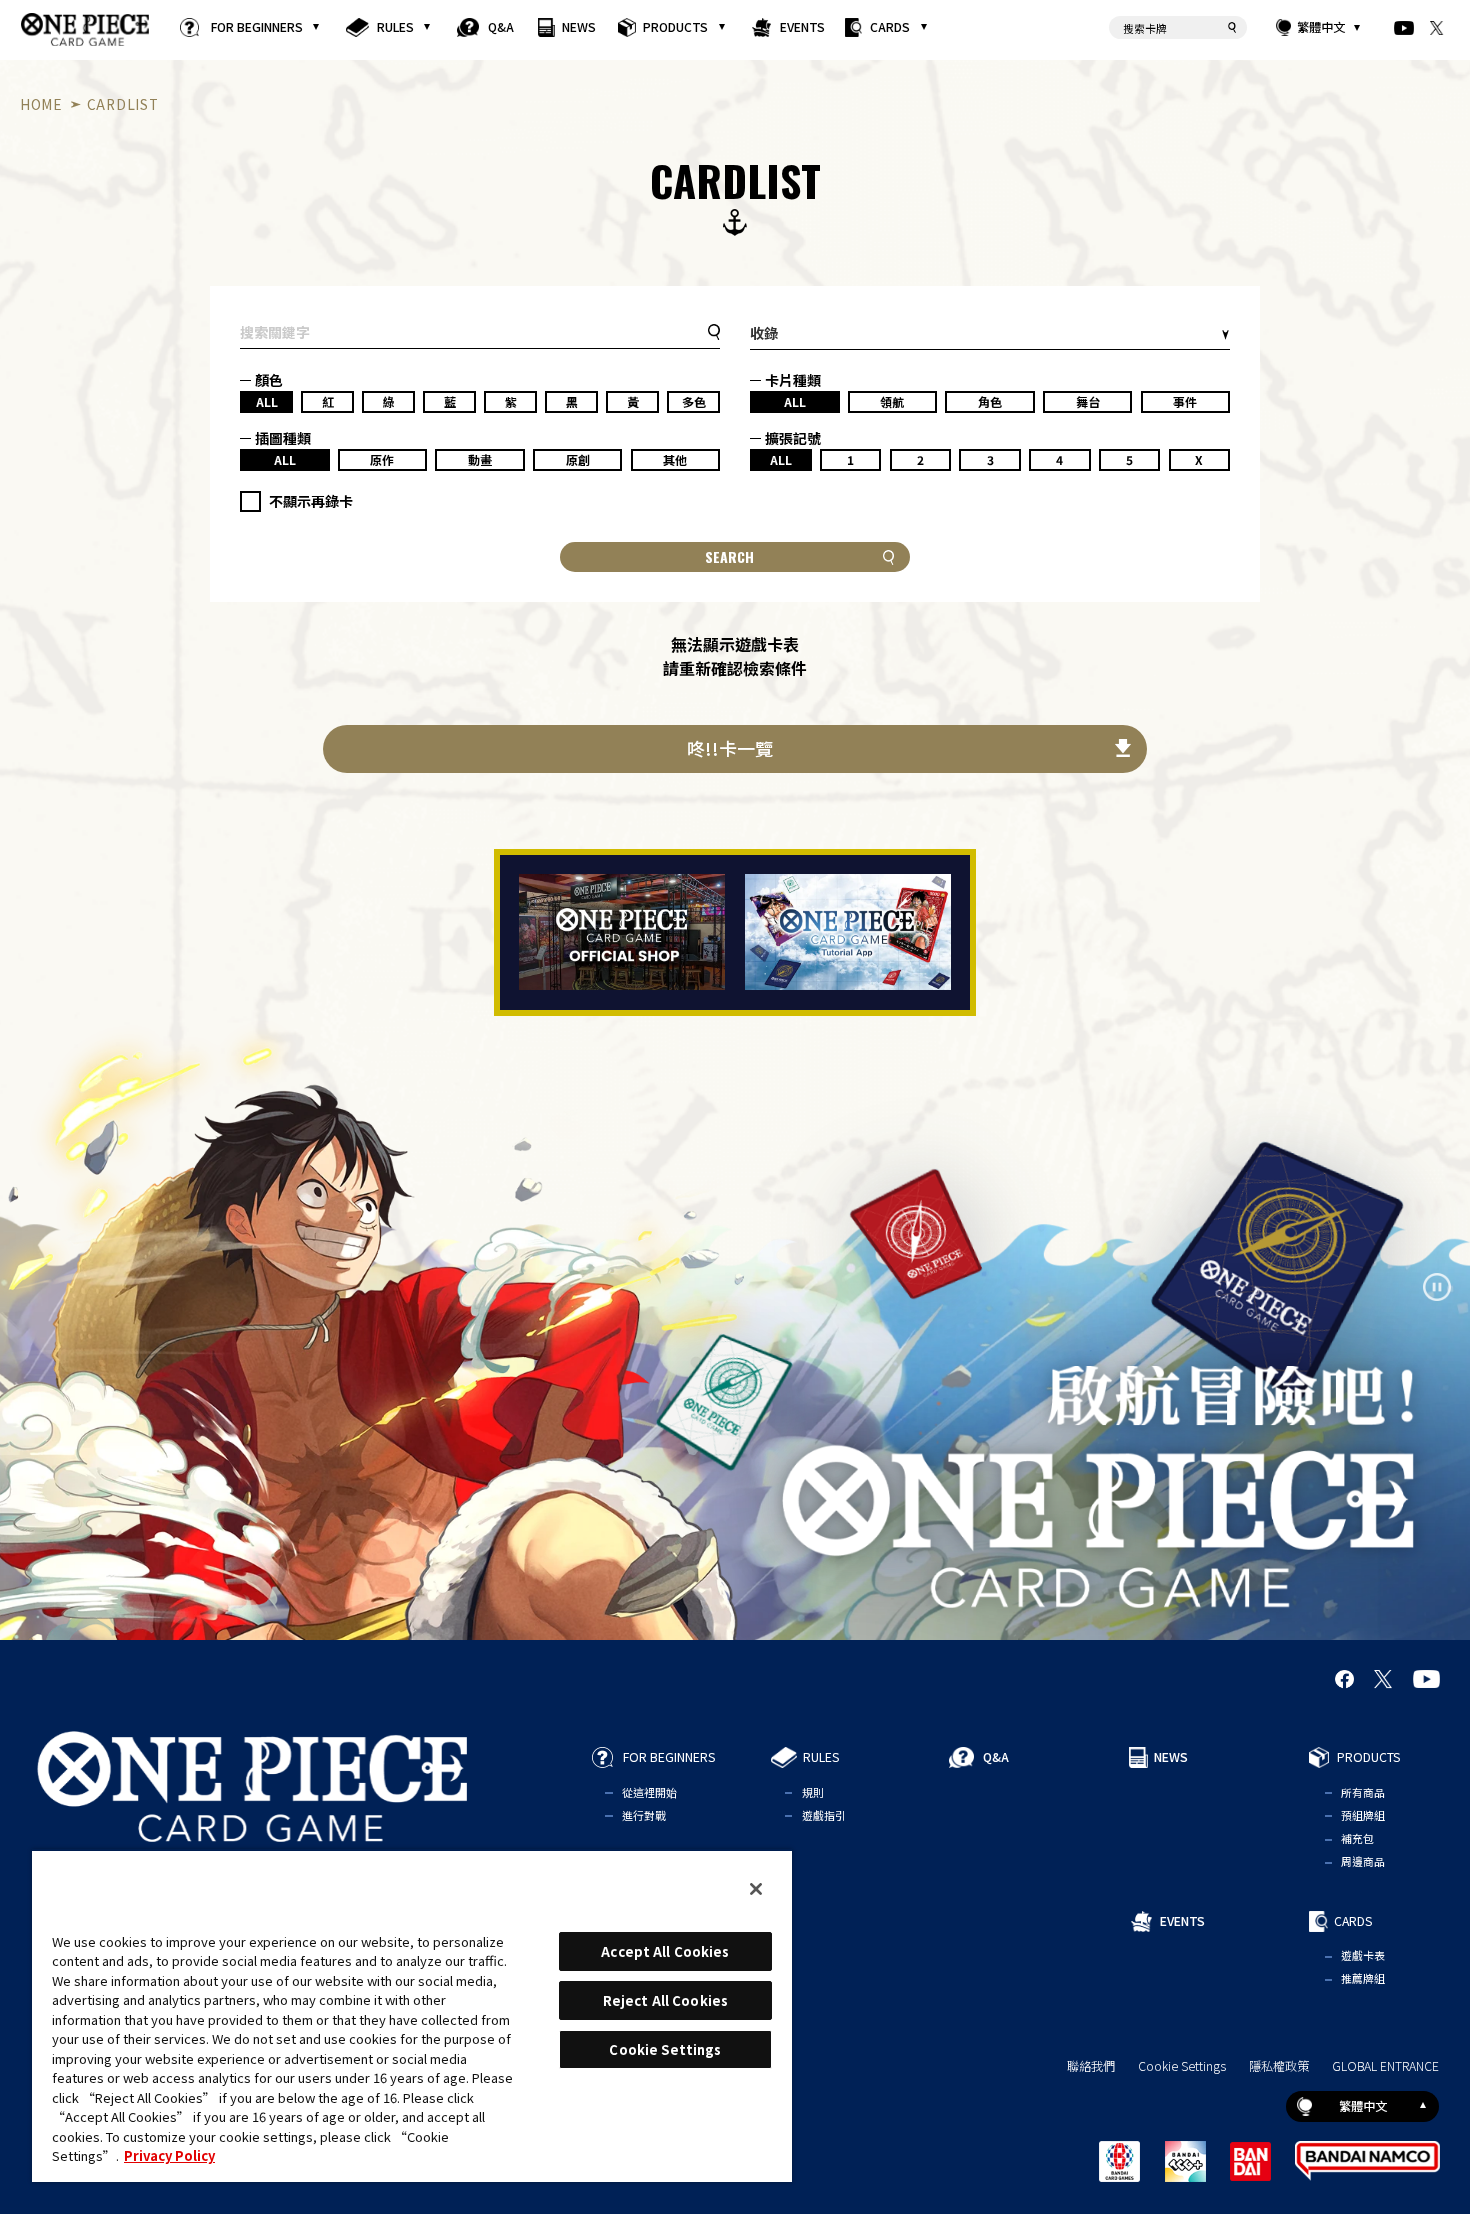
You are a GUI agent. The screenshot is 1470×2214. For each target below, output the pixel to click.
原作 (382, 459)
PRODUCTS (675, 27)
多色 (694, 401)
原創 (578, 459)
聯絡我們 (1091, 2066)
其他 (675, 459)
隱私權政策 (1279, 2066)
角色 (990, 401)
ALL (267, 401)
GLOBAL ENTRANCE (1385, 2066)
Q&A (501, 27)
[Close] (756, 1889)
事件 (1185, 401)
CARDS (890, 27)
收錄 (764, 333)
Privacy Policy (169, 2155)
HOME (41, 104)
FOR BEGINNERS (257, 27)
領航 (892, 401)
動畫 (480, 459)
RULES (395, 27)
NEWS (579, 27)
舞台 (1088, 401)
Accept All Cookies (665, 1951)
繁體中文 (1321, 27)
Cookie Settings (1182, 2066)
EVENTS (801, 27)
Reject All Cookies (665, 2000)
